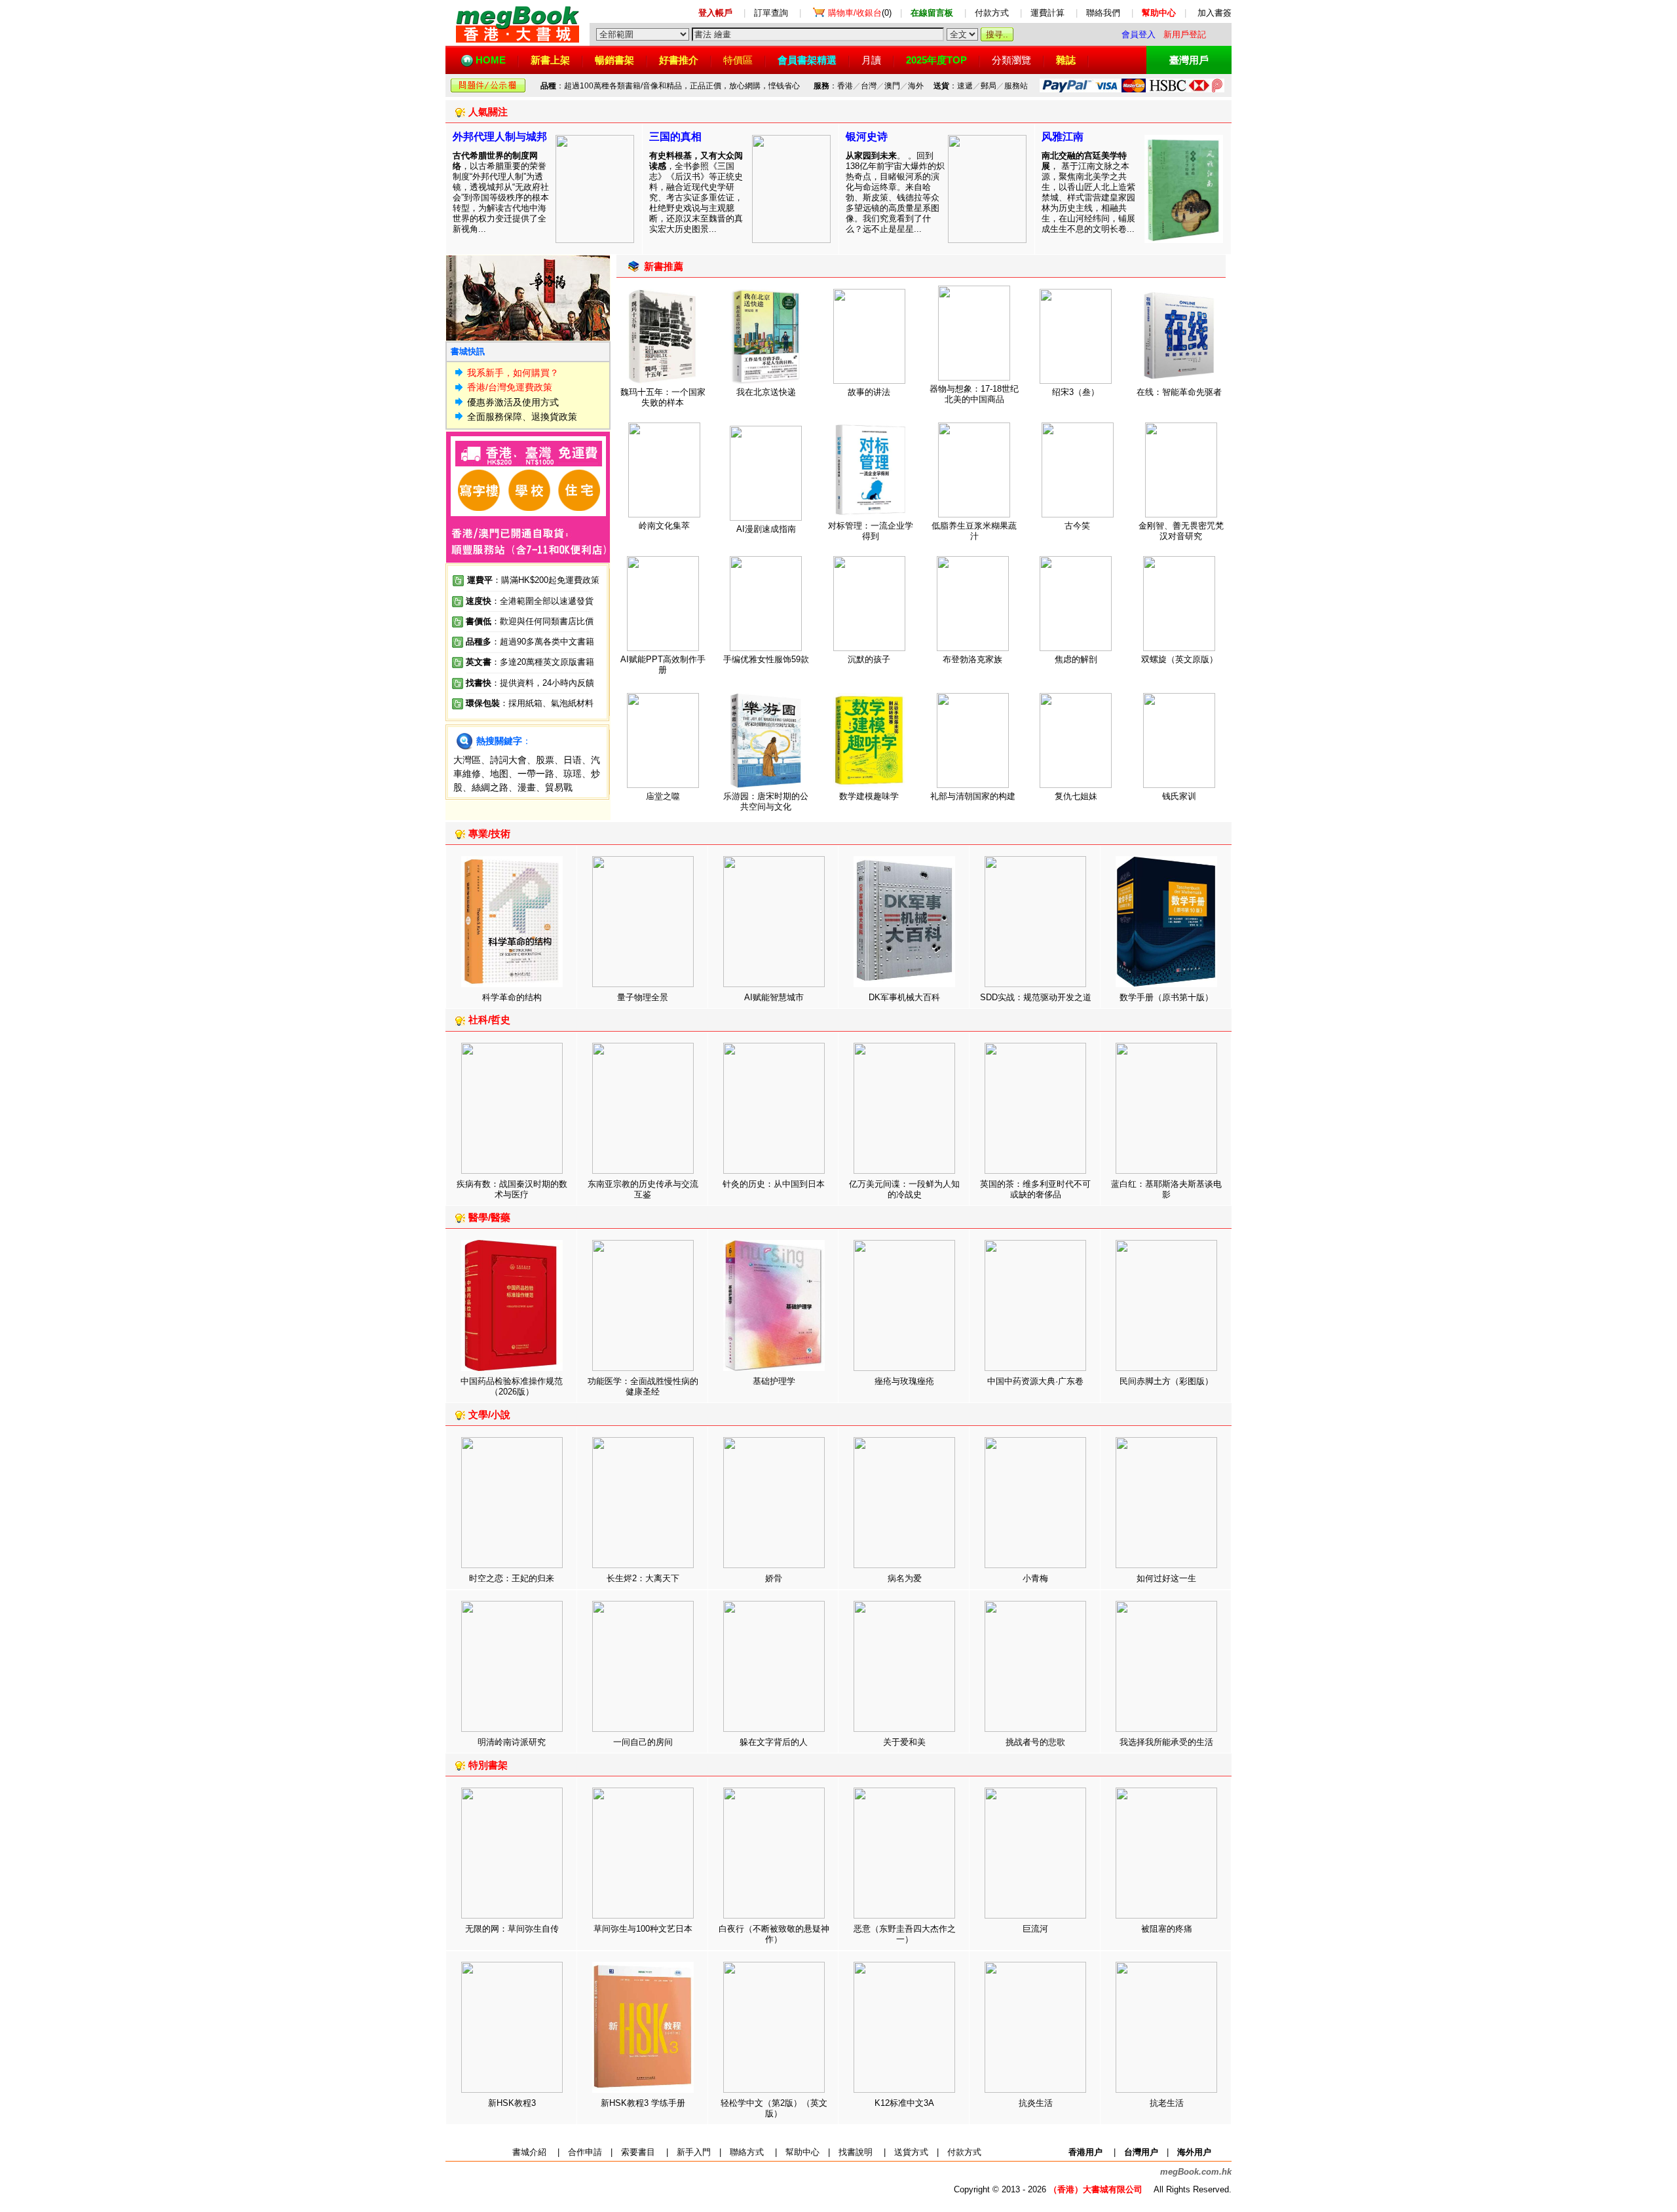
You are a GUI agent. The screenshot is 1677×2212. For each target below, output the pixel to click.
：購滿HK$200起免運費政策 (533, 580)
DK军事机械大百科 (904, 997)
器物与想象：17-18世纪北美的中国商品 (974, 394)
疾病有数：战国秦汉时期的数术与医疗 (512, 1189)
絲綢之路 (490, 787)
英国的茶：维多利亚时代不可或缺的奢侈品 (1035, 1189)
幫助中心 (802, 2152)
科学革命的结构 (512, 997)
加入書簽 (1215, 13)
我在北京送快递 (766, 392)
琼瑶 (573, 774)
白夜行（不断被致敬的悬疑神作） (774, 1934)
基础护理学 (774, 1381)
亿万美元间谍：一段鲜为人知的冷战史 (904, 1189)
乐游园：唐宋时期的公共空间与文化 (766, 801)
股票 (545, 760)
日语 (573, 760)
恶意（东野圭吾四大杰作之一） (905, 1934)
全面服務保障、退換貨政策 (522, 417)
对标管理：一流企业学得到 (871, 531)
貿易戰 (559, 787)
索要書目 (638, 2152)
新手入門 (694, 2152)
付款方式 (992, 13)
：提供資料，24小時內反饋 (543, 683)
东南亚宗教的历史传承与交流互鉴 (643, 1189)
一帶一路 (536, 774)
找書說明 (856, 2152)
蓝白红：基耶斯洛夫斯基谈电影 (1166, 1189)
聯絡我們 (1103, 13)
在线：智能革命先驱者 (1179, 392)
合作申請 (585, 2152)
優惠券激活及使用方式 (513, 402)
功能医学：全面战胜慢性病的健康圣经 (643, 1386)
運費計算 (1047, 13)
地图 (499, 774)
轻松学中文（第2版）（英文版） (774, 2108)
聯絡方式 (747, 2152)
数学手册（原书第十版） (1166, 997)
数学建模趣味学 (869, 796)
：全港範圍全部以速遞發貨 (530, 601)
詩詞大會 (508, 760)
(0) (860, 13)
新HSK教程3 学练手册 (643, 2103)
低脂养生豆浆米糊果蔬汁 (974, 531)
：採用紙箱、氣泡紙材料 (547, 703)
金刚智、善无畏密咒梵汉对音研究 (1181, 531)
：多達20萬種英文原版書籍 (530, 662)
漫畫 (527, 787)
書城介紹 (529, 2152)
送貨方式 (911, 2152)
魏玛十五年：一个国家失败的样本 (663, 397)
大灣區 (467, 760)
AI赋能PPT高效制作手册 (663, 665)
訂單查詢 (771, 13)
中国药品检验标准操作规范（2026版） (512, 1386)
